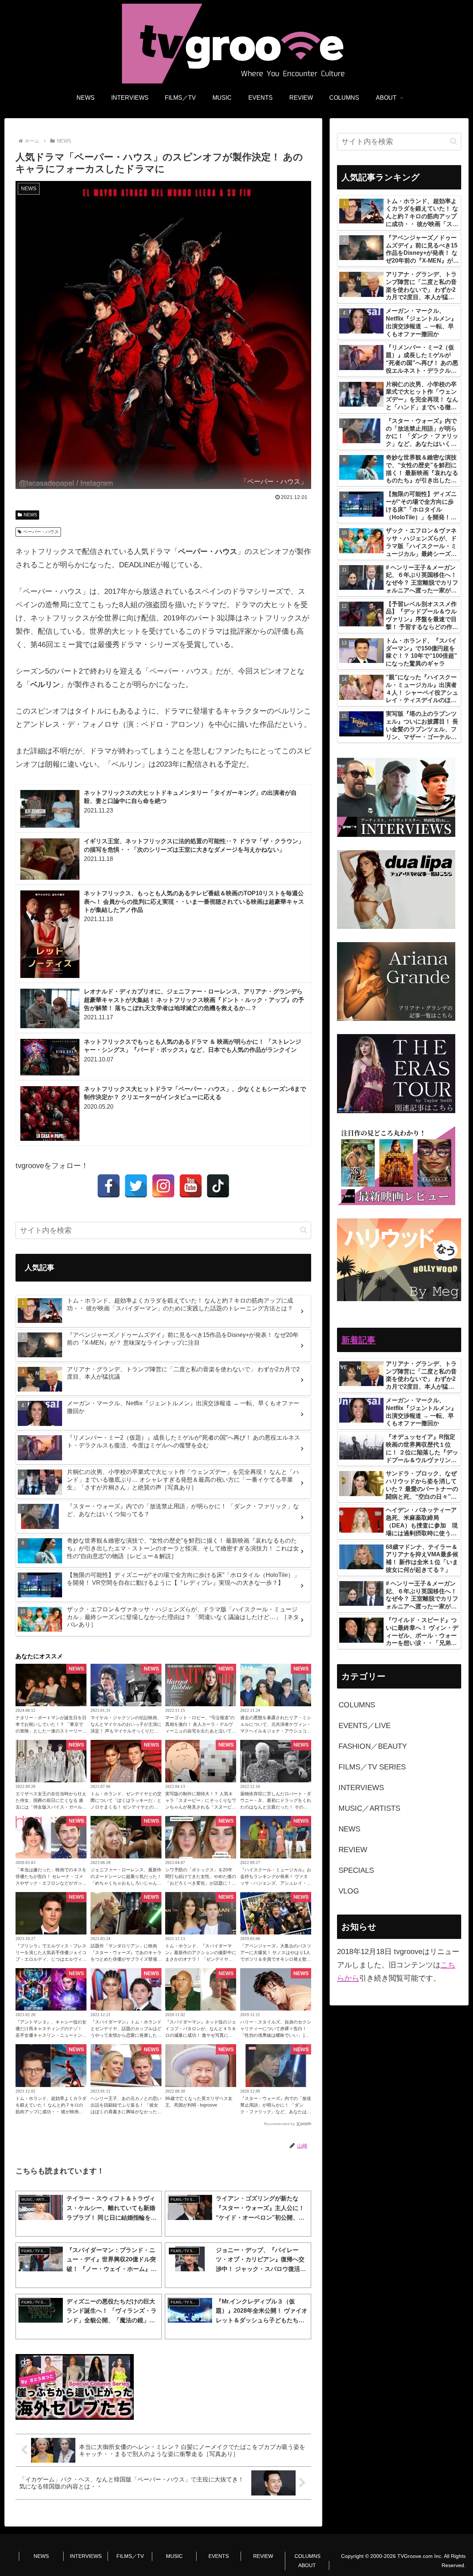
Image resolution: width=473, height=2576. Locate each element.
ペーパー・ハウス (41, 532)
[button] (304, 1230)
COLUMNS (307, 2556)
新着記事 (358, 1340)
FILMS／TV (130, 2556)
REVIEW (263, 2556)
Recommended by (279, 2124)
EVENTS (219, 2556)
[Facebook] (109, 1186)
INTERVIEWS (86, 2556)
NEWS (30, 515)
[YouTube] (191, 1186)
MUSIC (174, 2556)
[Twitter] (136, 1186)
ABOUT (307, 2565)
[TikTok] (218, 1186)
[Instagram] (163, 1186)
